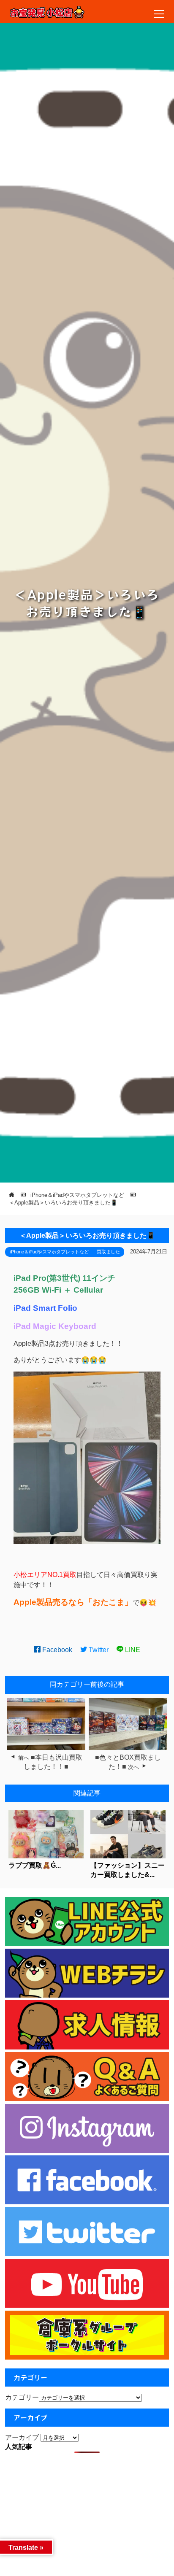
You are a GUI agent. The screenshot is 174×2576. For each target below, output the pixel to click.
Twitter (98, 1650)
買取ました (108, 1252)
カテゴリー (22, 2397)
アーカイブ (22, 2437)
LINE (132, 1650)
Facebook (56, 1650)
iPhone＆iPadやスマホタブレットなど (49, 1252)
